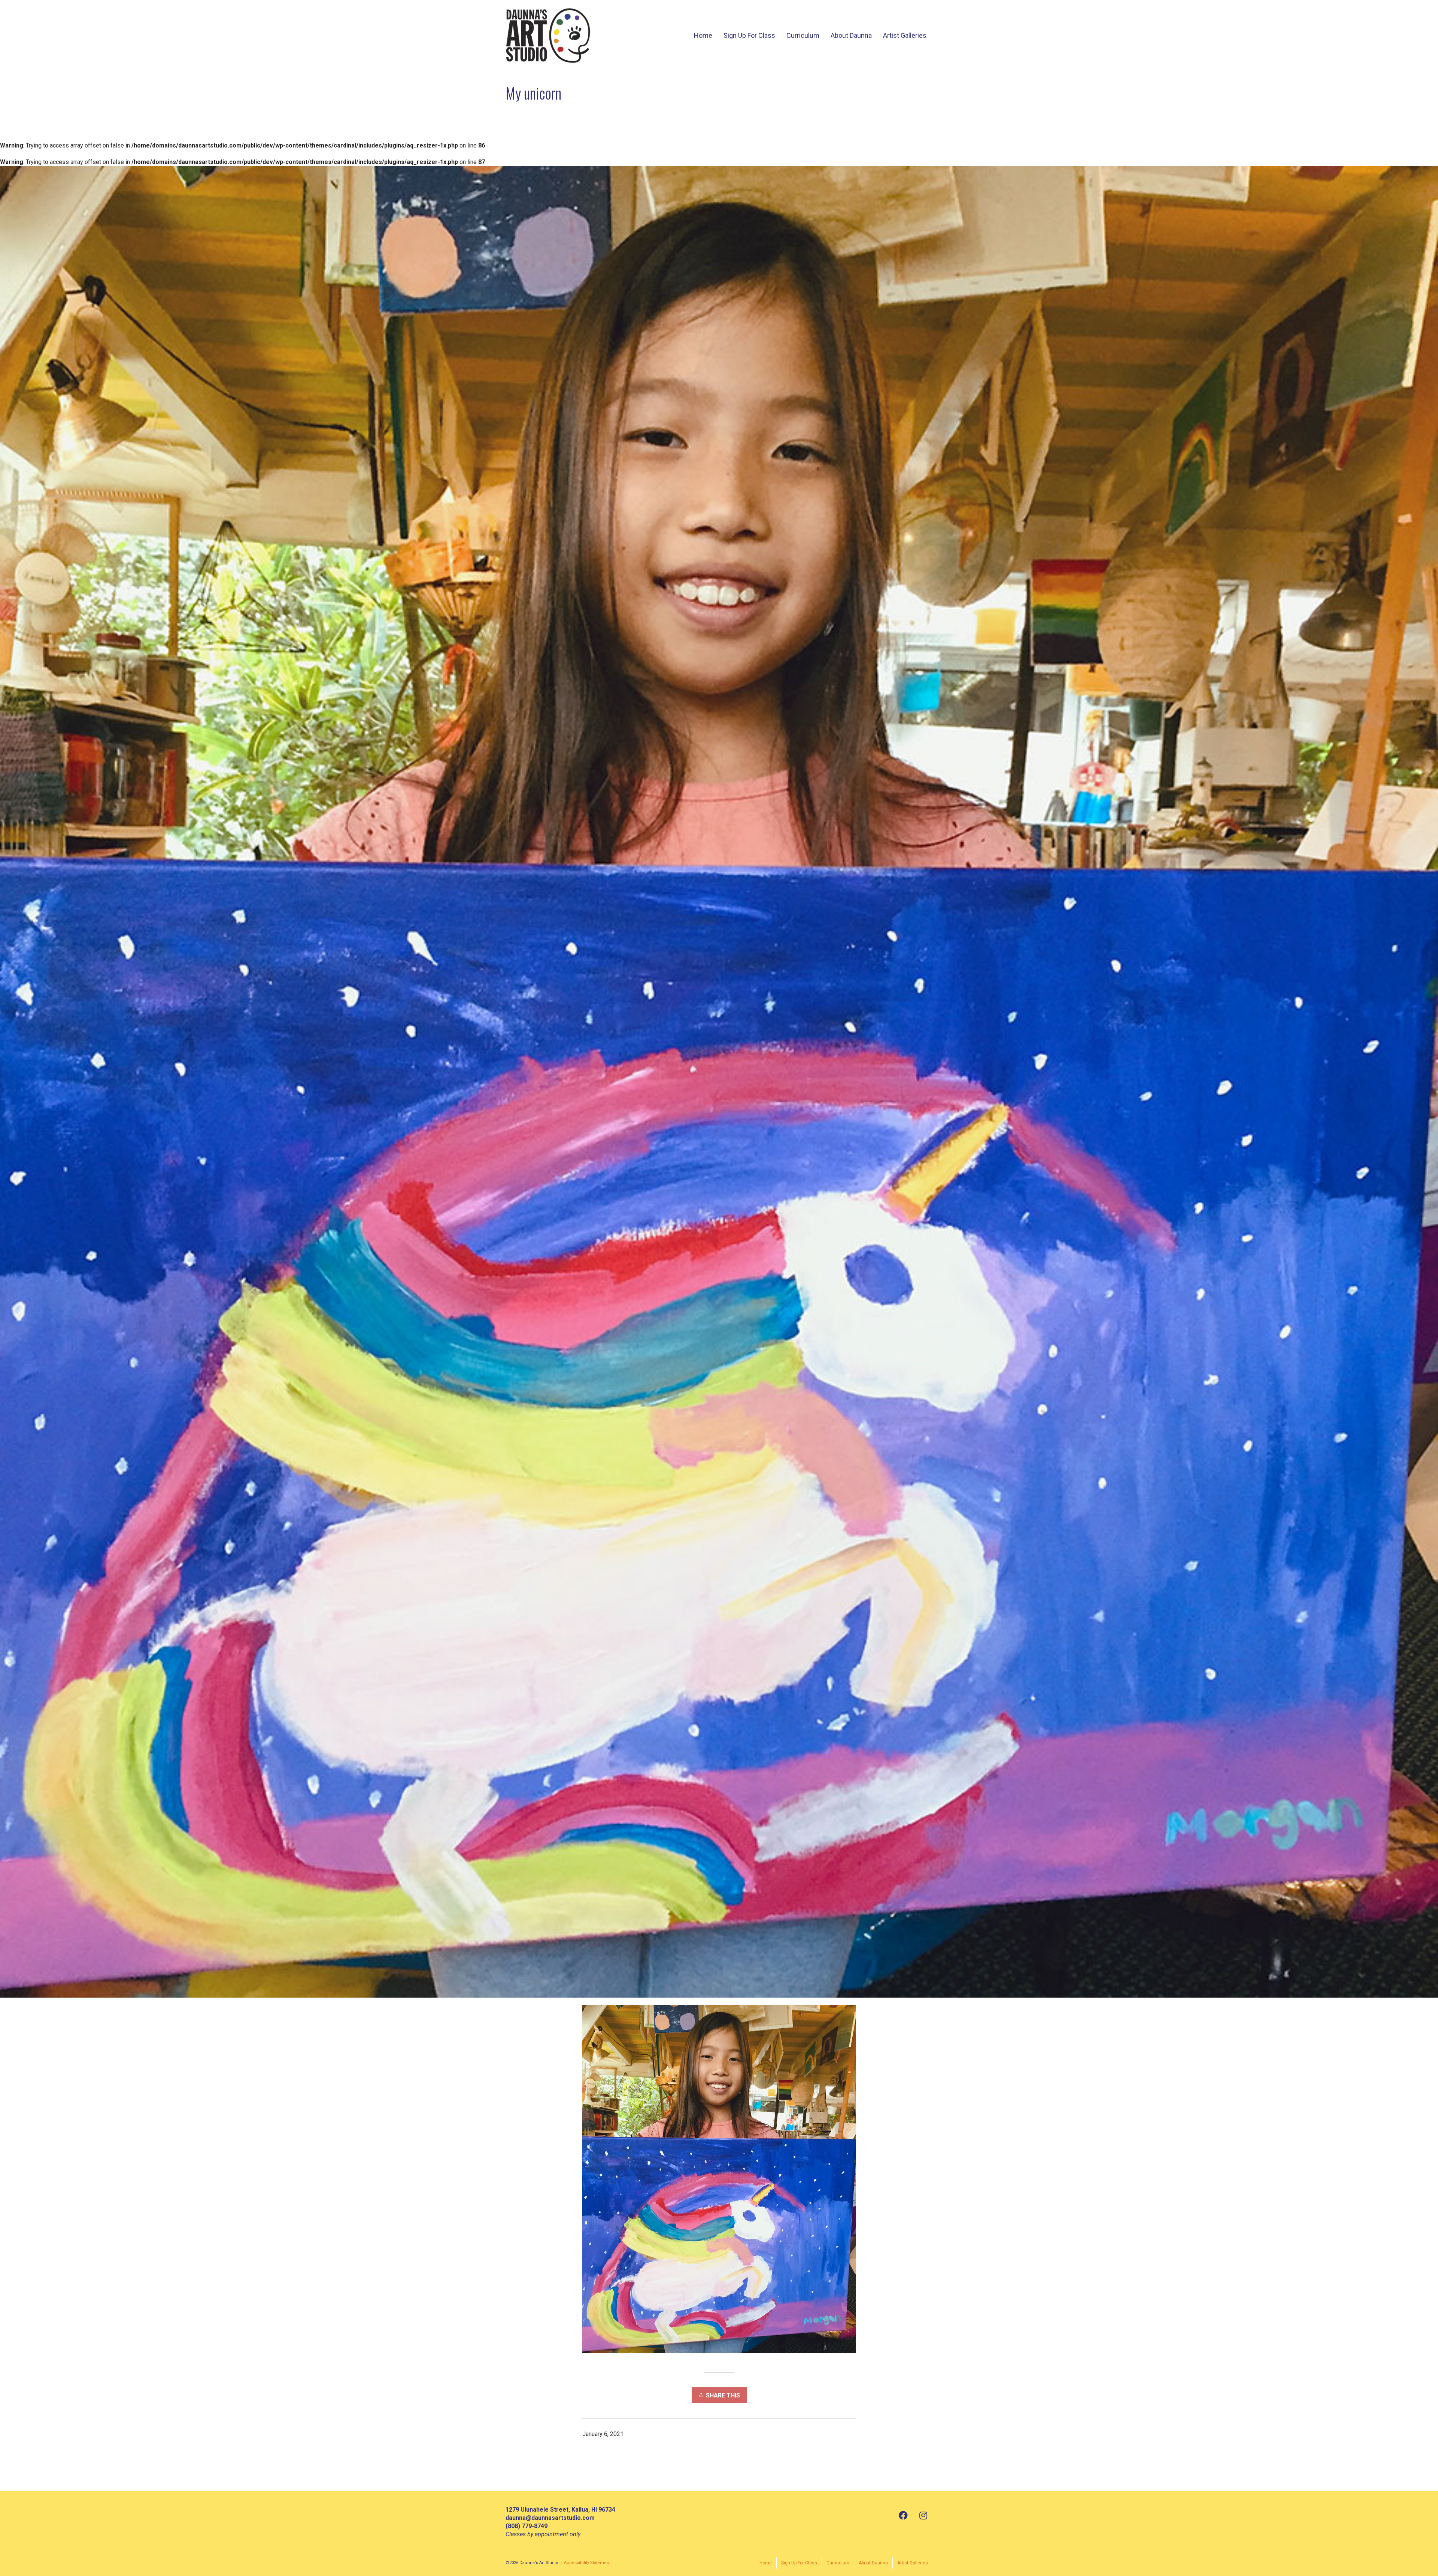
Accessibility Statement (587, 2563)
